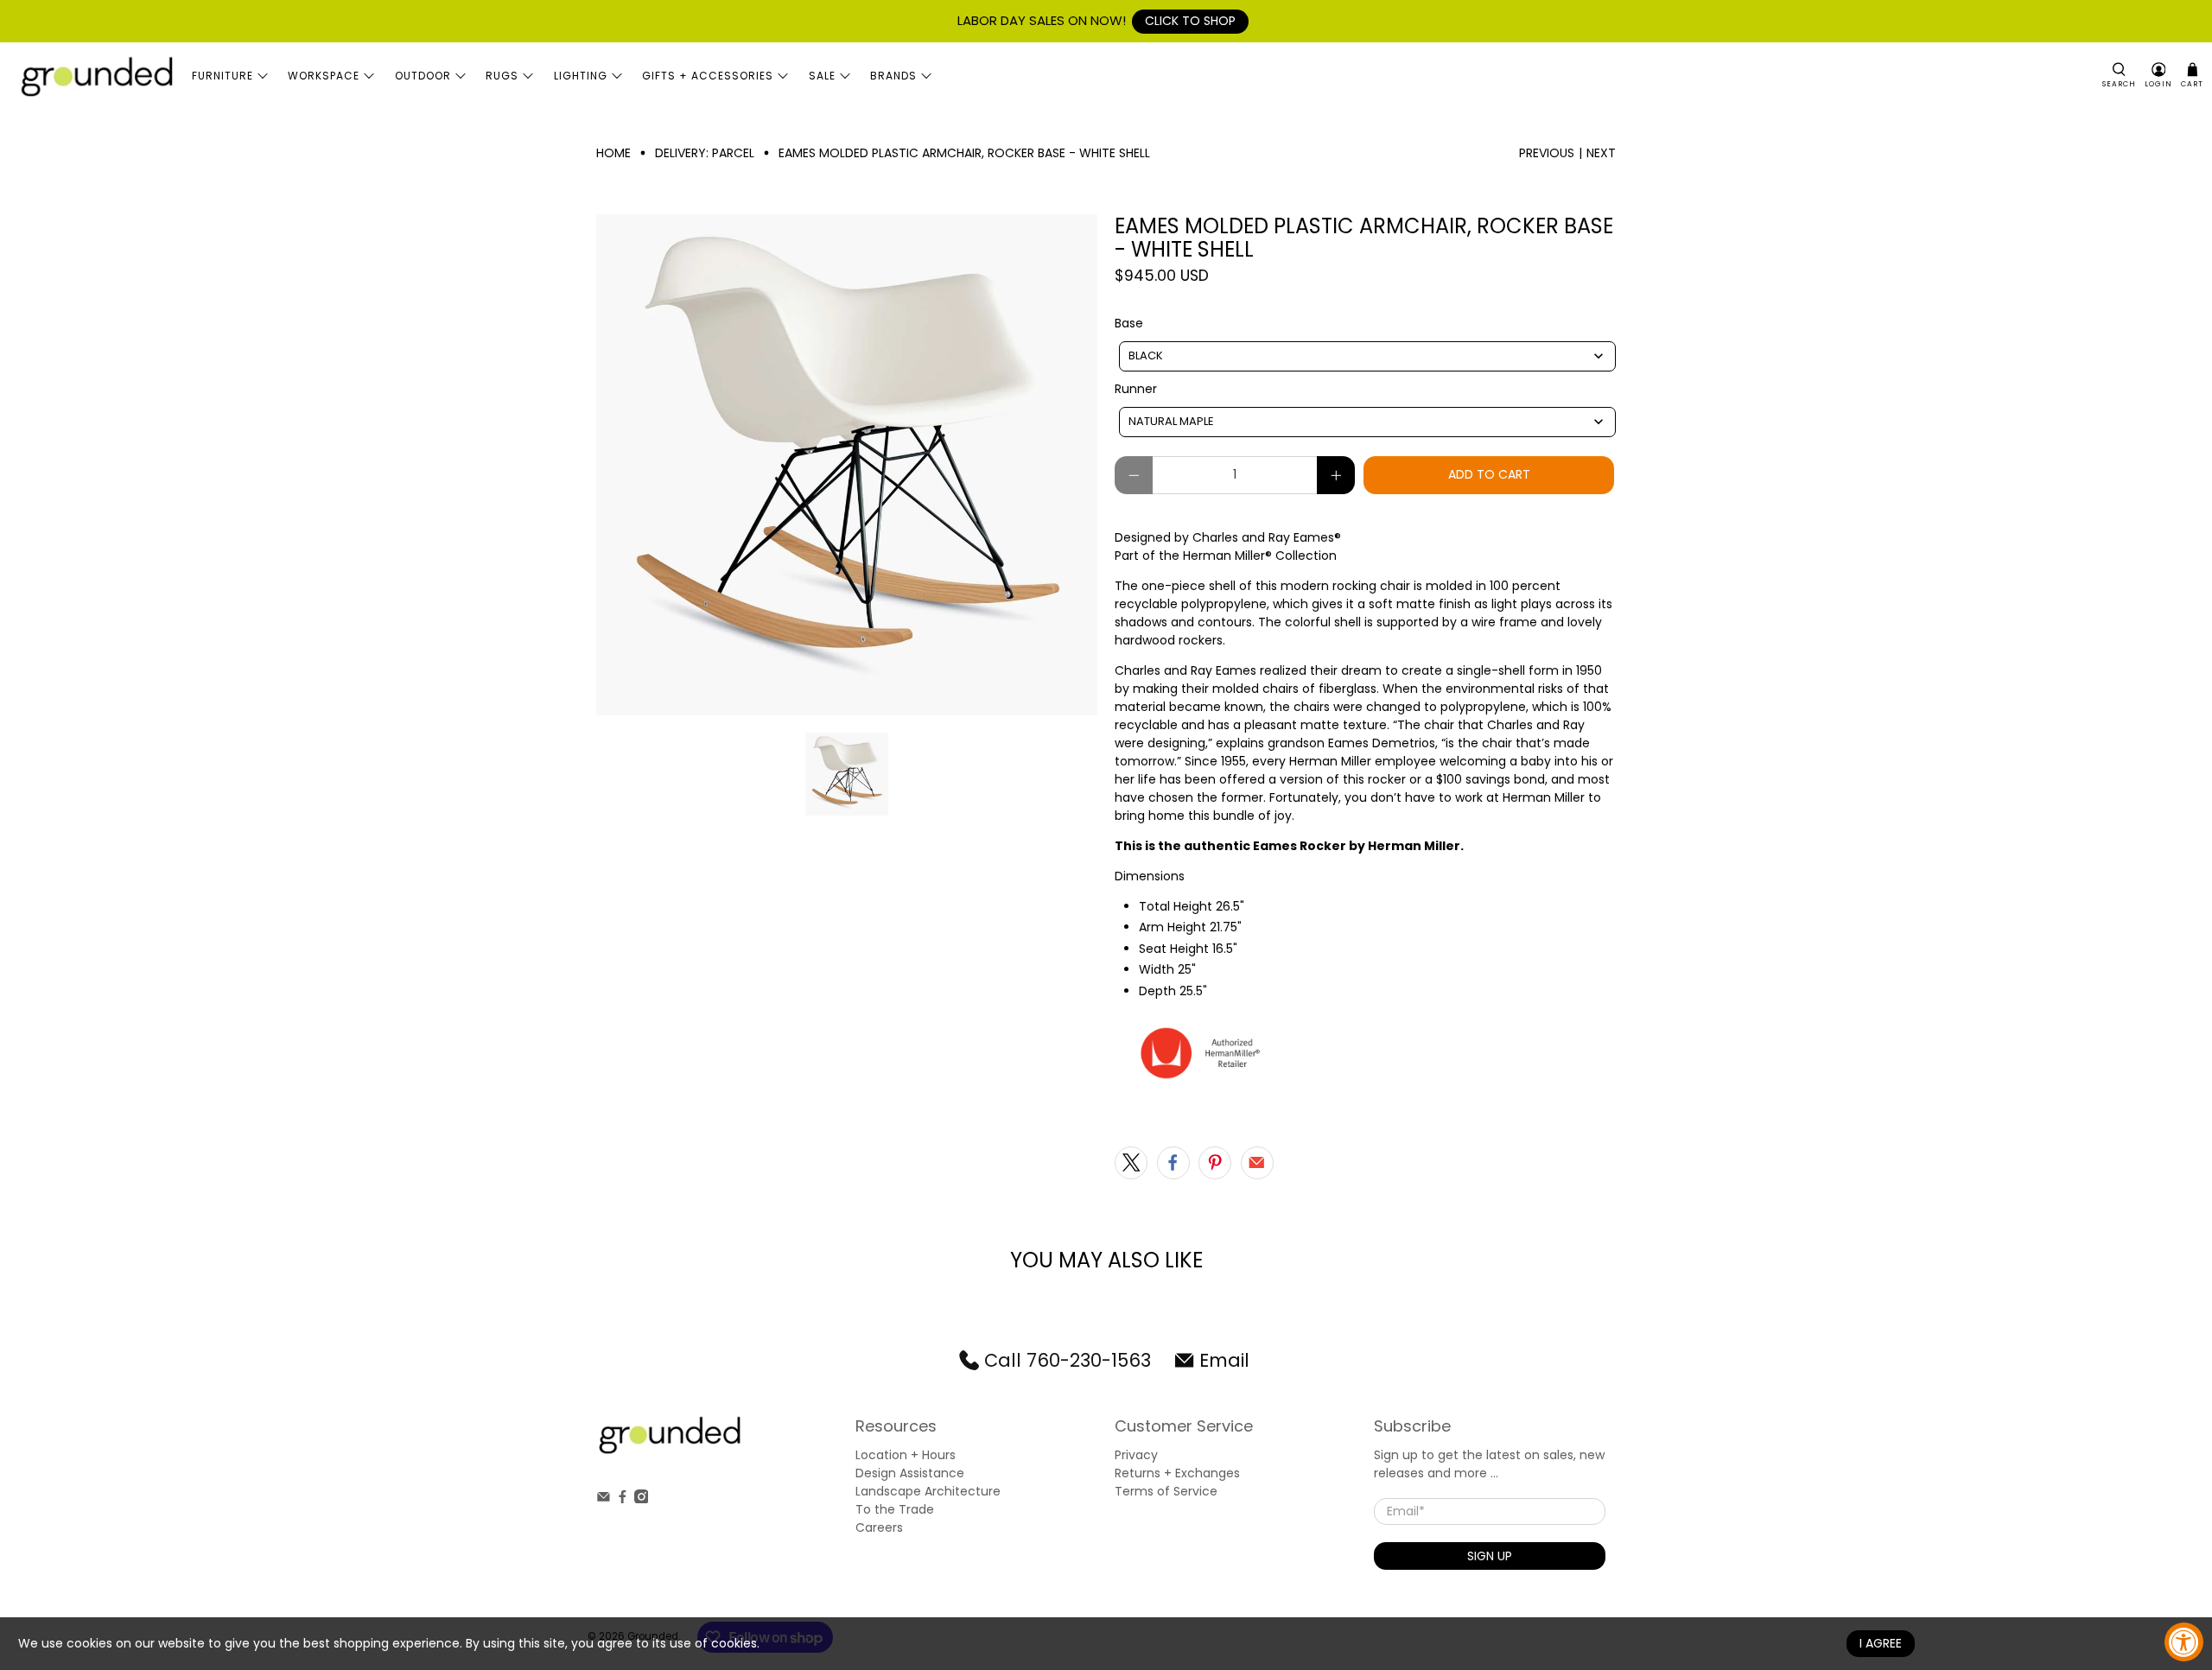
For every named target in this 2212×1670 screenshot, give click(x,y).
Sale (822, 76)
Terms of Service (1166, 1491)
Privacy (1136, 1455)
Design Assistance (910, 1473)
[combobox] (1367, 356)
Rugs (502, 76)
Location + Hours (906, 1455)
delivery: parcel (705, 153)
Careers (879, 1527)
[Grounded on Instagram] (642, 1499)
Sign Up (1490, 1556)
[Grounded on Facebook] (623, 1499)
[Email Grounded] (604, 1499)
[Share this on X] (1131, 1163)
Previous (1547, 153)
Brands (893, 76)
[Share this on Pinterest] (1215, 1163)
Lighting (581, 76)
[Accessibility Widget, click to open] (2184, 1642)
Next (1601, 153)
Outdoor (423, 76)
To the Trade (895, 1509)
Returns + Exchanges (1177, 1473)
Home (613, 153)
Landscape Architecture (928, 1491)
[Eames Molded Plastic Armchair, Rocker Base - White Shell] (847, 465)
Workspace (324, 76)
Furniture (222, 76)
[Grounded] (96, 76)
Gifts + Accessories (708, 76)
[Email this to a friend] (1257, 1163)
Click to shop (1190, 21)
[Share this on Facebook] (1173, 1163)
